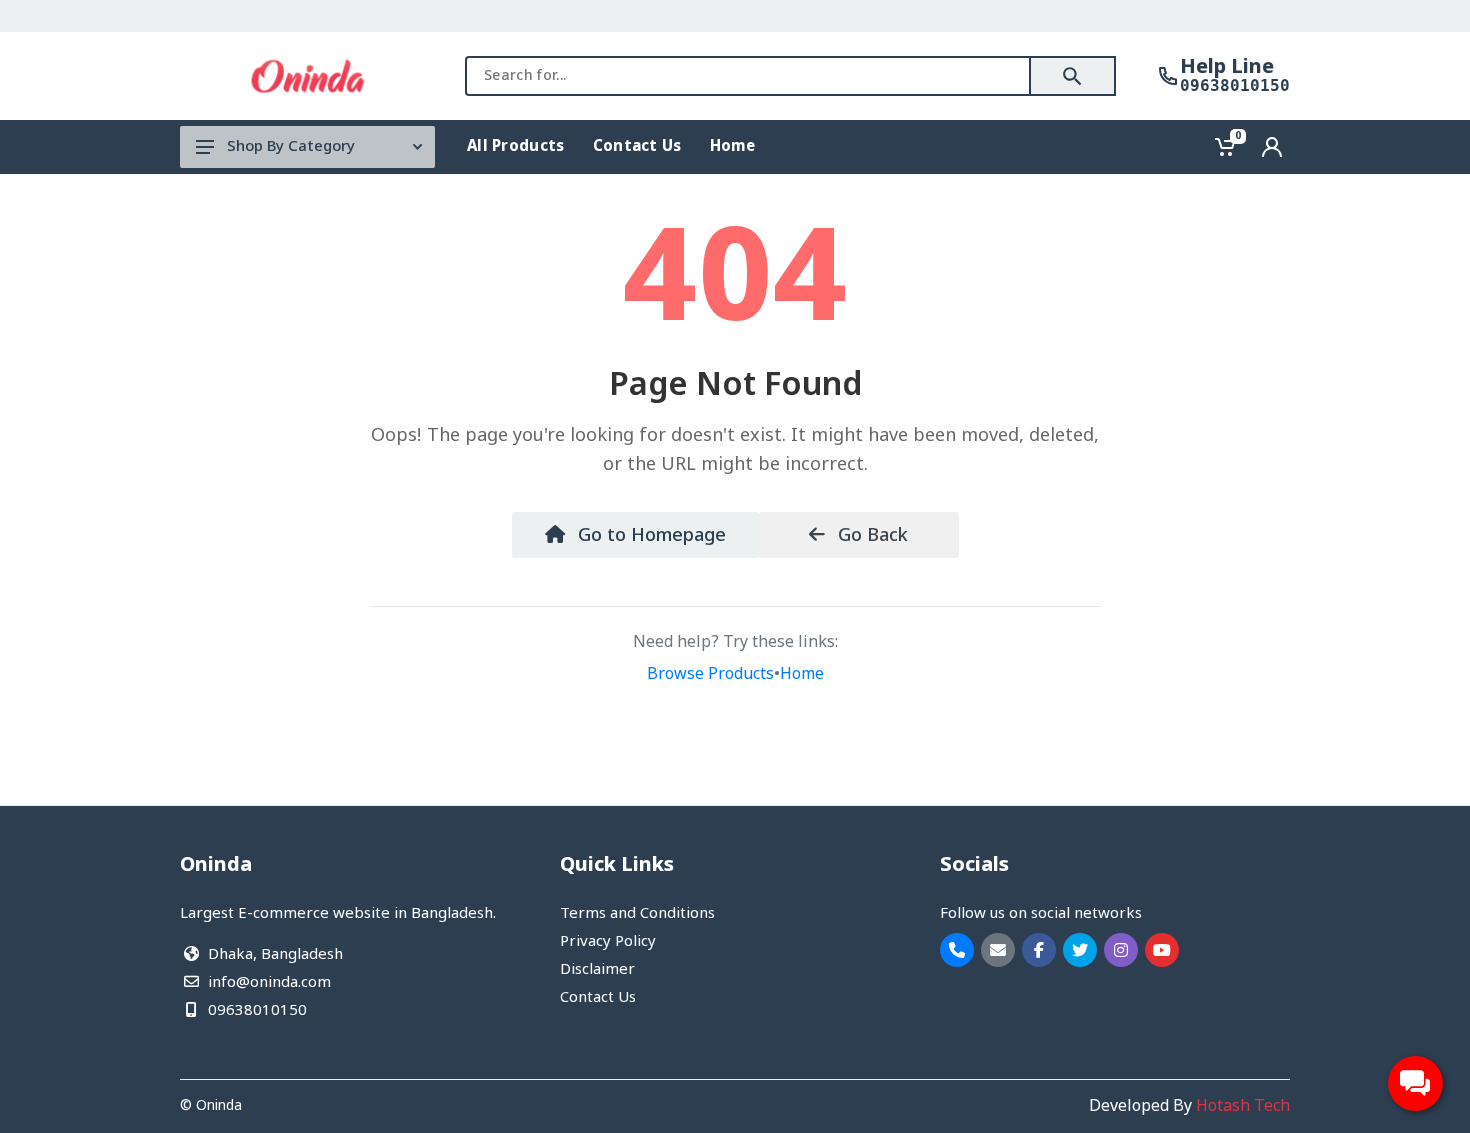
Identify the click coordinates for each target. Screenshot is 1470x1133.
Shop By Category (291, 147)
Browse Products (710, 675)
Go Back (870, 536)
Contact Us (598, 998)
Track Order (1238, 16)
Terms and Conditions (637, 914)
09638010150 (1235, 86)
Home (802, 675)
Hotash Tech (1243, 1107)
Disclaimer (597, 970)
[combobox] (748, 76)
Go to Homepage (649, 536)
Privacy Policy (608, 942)
